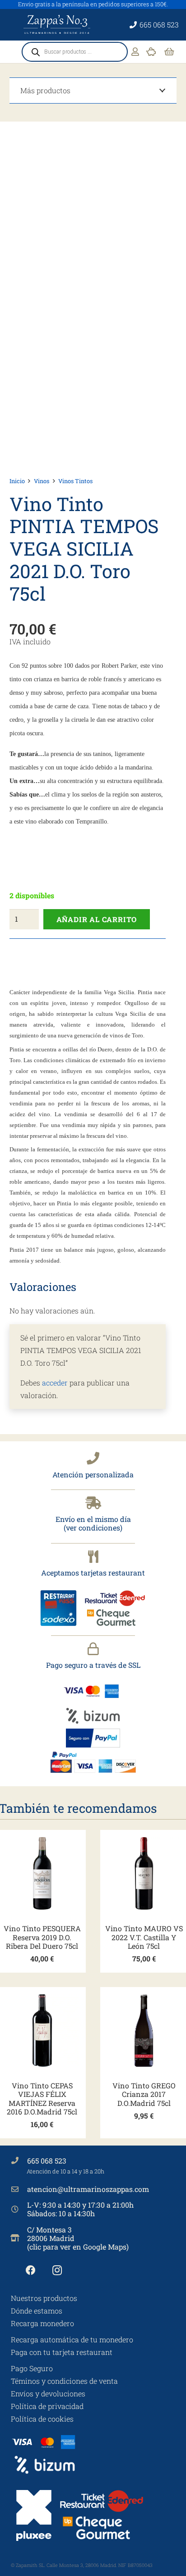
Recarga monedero (42, 2323)
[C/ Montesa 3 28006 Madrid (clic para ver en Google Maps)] (19, 2238)
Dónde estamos (37, 2311)
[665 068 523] (19, 2160)
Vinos (42, 481)
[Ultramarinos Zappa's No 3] (58, 25)
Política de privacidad (47, 2406)
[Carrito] (169, 52)
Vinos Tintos (75, 481)
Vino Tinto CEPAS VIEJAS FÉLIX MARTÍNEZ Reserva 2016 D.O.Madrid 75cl (42, 2098)
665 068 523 (47, 2161)
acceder (55, 1383)
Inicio (17, 481)
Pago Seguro (32, 2368)
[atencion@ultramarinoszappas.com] (19, 2189)
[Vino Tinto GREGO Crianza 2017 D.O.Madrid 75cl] (144, 2030)
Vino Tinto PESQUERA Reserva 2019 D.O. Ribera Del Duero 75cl (42, 1937)
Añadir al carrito (97, 919)
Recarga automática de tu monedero (72, 2339)
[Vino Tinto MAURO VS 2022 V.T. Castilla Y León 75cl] (144, 1873)
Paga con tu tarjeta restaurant (62, 2352)
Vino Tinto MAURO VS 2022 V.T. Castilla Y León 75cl (144, 1937)
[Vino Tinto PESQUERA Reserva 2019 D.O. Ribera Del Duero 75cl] (42, 1873)
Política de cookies (42, 2419)
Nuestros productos (44, 2298)
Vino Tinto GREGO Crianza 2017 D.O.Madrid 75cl (144, 2094)
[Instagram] (57, 2270)
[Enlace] (135, 52)
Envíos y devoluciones (48, 2393)
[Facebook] (30, 2270)
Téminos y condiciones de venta (64, 2381)
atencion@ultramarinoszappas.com (88, 2189)
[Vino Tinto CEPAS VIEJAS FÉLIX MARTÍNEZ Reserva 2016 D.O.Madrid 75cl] (42, 2030)
